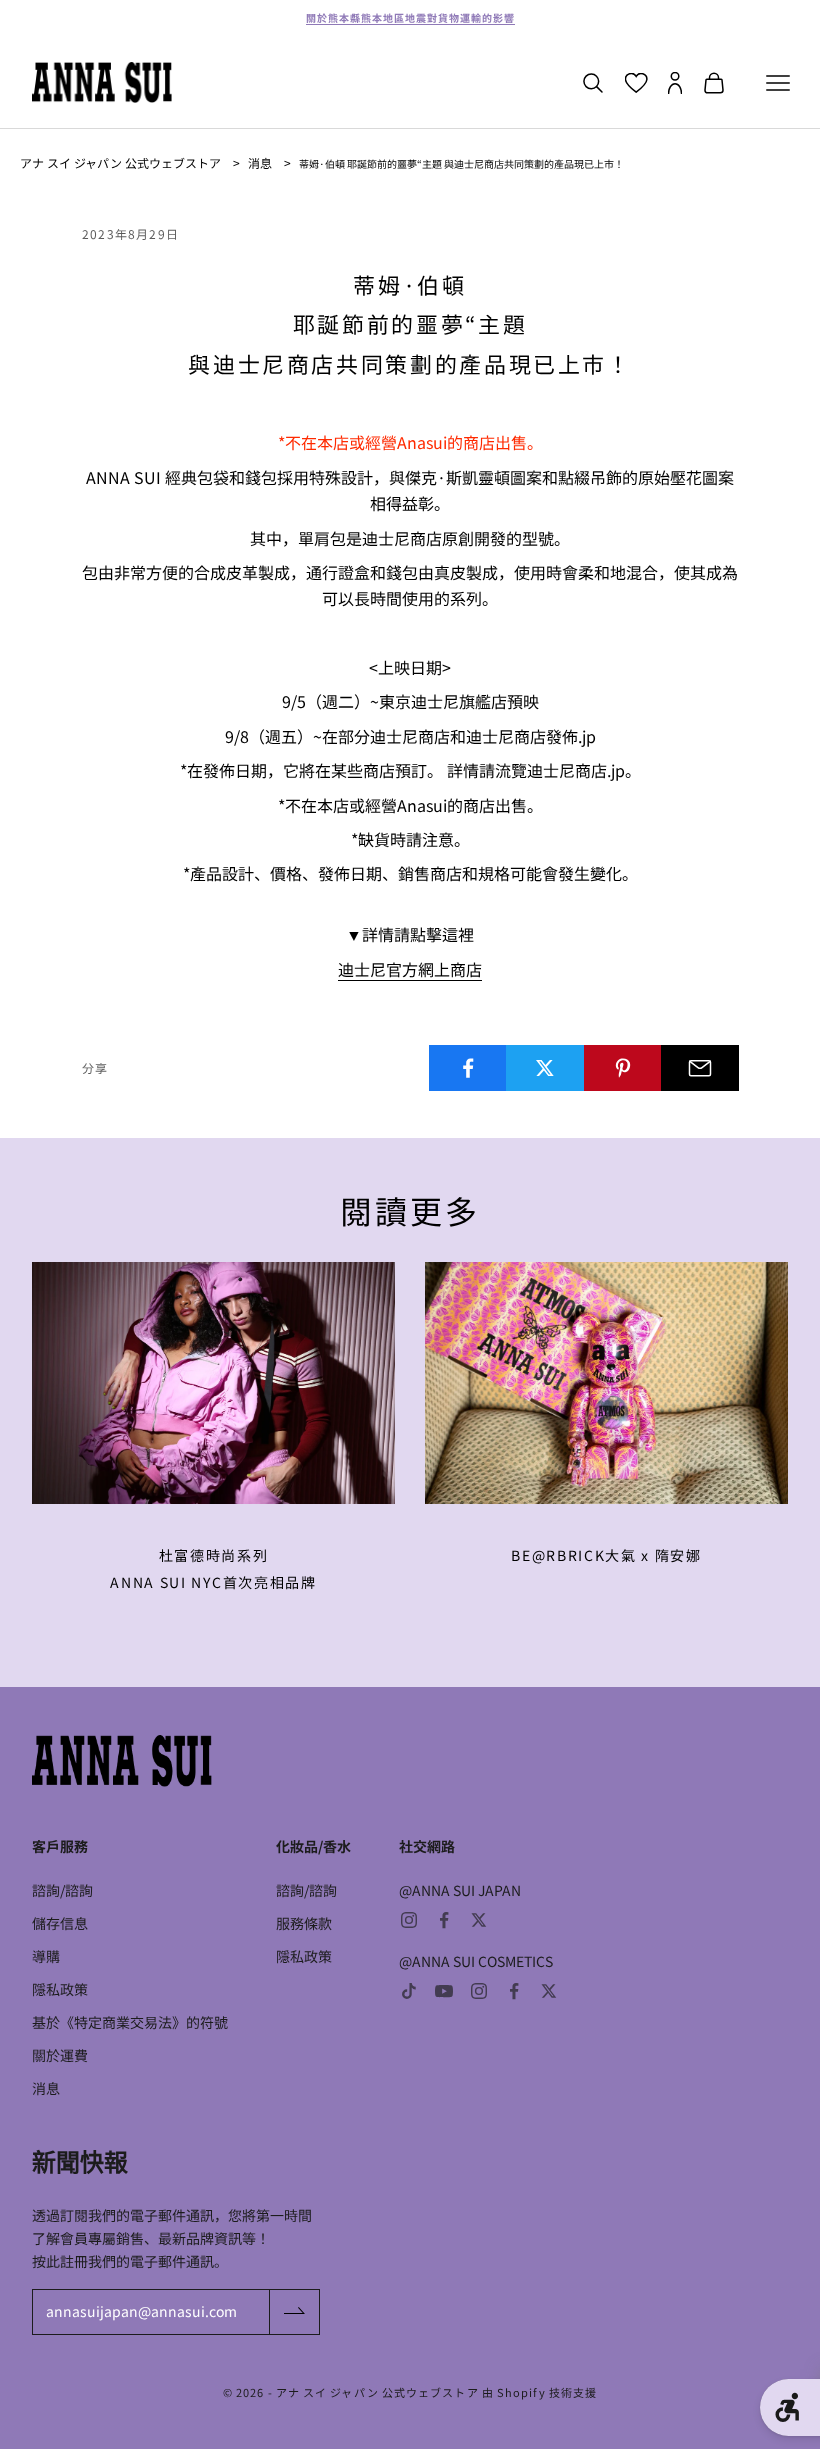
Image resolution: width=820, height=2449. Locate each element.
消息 (260, 162)
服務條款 (304, 1923)
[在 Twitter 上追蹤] (479, 1920)
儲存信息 (60, 1923)
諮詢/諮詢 (62, 1890)
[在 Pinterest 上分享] (623, 1068)
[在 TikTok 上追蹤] (409, 1991)
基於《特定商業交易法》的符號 (130, 2022)
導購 (46, 1956)
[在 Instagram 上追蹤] (409, 1920)
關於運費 (60, 2055)
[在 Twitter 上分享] (545, 1068)
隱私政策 (60, 1989)
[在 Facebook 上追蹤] (444, 1920)
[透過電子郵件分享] (700, 1068)
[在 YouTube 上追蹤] (444, 1991)
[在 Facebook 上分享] (468, 1068)
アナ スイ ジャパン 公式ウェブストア (120, 162)
